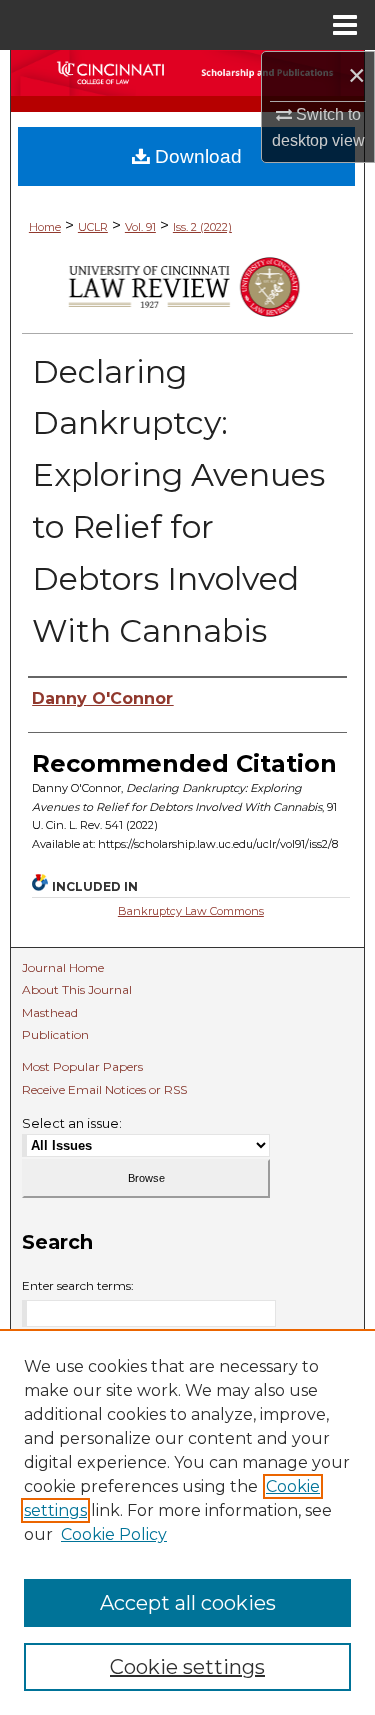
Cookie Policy (114, 1534)
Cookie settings (187, 1667)
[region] (187, 1522)
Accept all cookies (188, 1603)
